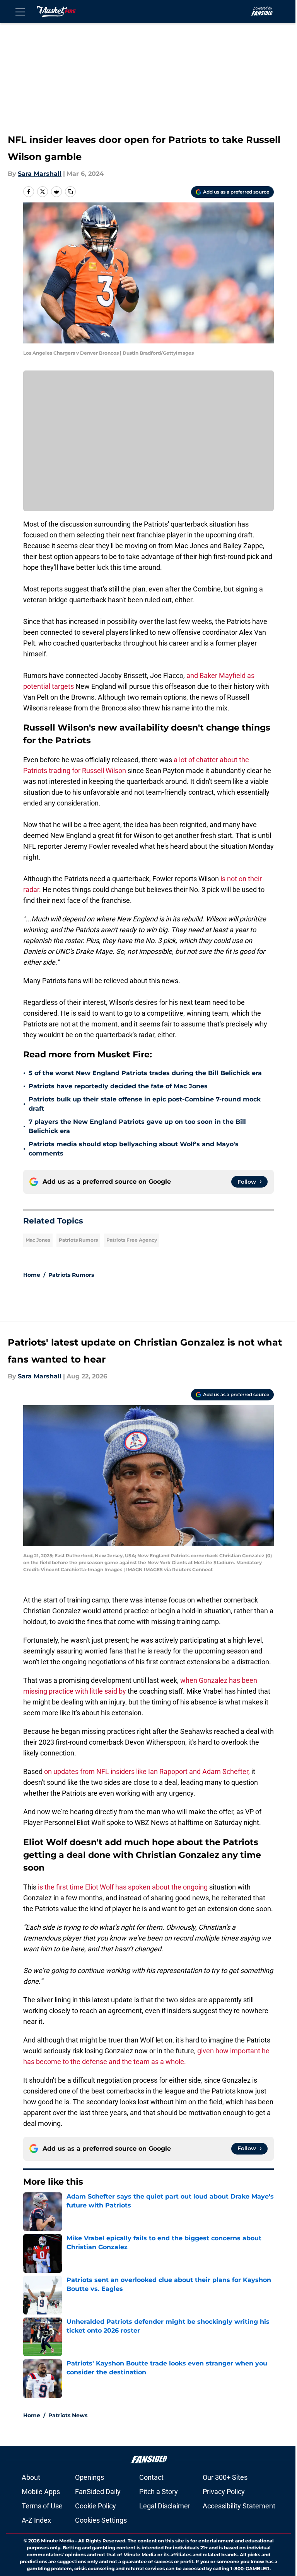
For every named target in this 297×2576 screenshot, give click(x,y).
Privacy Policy (224, 2492)
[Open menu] (20, 12)
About (31, 2477)
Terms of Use (42, 2506)
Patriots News (68, 2415)
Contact (151, 2477)
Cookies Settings (101, 2520)
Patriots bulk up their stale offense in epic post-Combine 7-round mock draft (145, 1104)
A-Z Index (36, 2520)
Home (32, 1275)
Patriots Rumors (78, 1240)
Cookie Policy (96, 2506)
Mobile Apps (41, 2492)
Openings (90, 2477)
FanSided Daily (98, 2492)
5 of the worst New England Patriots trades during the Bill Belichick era (145, 1073)
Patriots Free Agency (132, 1240)
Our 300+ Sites (225, 2477)
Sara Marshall (40, 174)
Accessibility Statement (239, 2506)
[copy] (70, 192)
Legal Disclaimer (165, 2506)
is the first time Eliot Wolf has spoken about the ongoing (122, 1887)
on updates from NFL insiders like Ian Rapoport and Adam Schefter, (147, 1771)
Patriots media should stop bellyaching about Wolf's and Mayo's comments (134, 1149)
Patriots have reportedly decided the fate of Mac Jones (118, 1086)
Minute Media (57, 2541)
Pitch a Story (159, 2492)
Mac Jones (38, 1240)
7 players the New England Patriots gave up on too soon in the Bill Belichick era (137, 1126)
